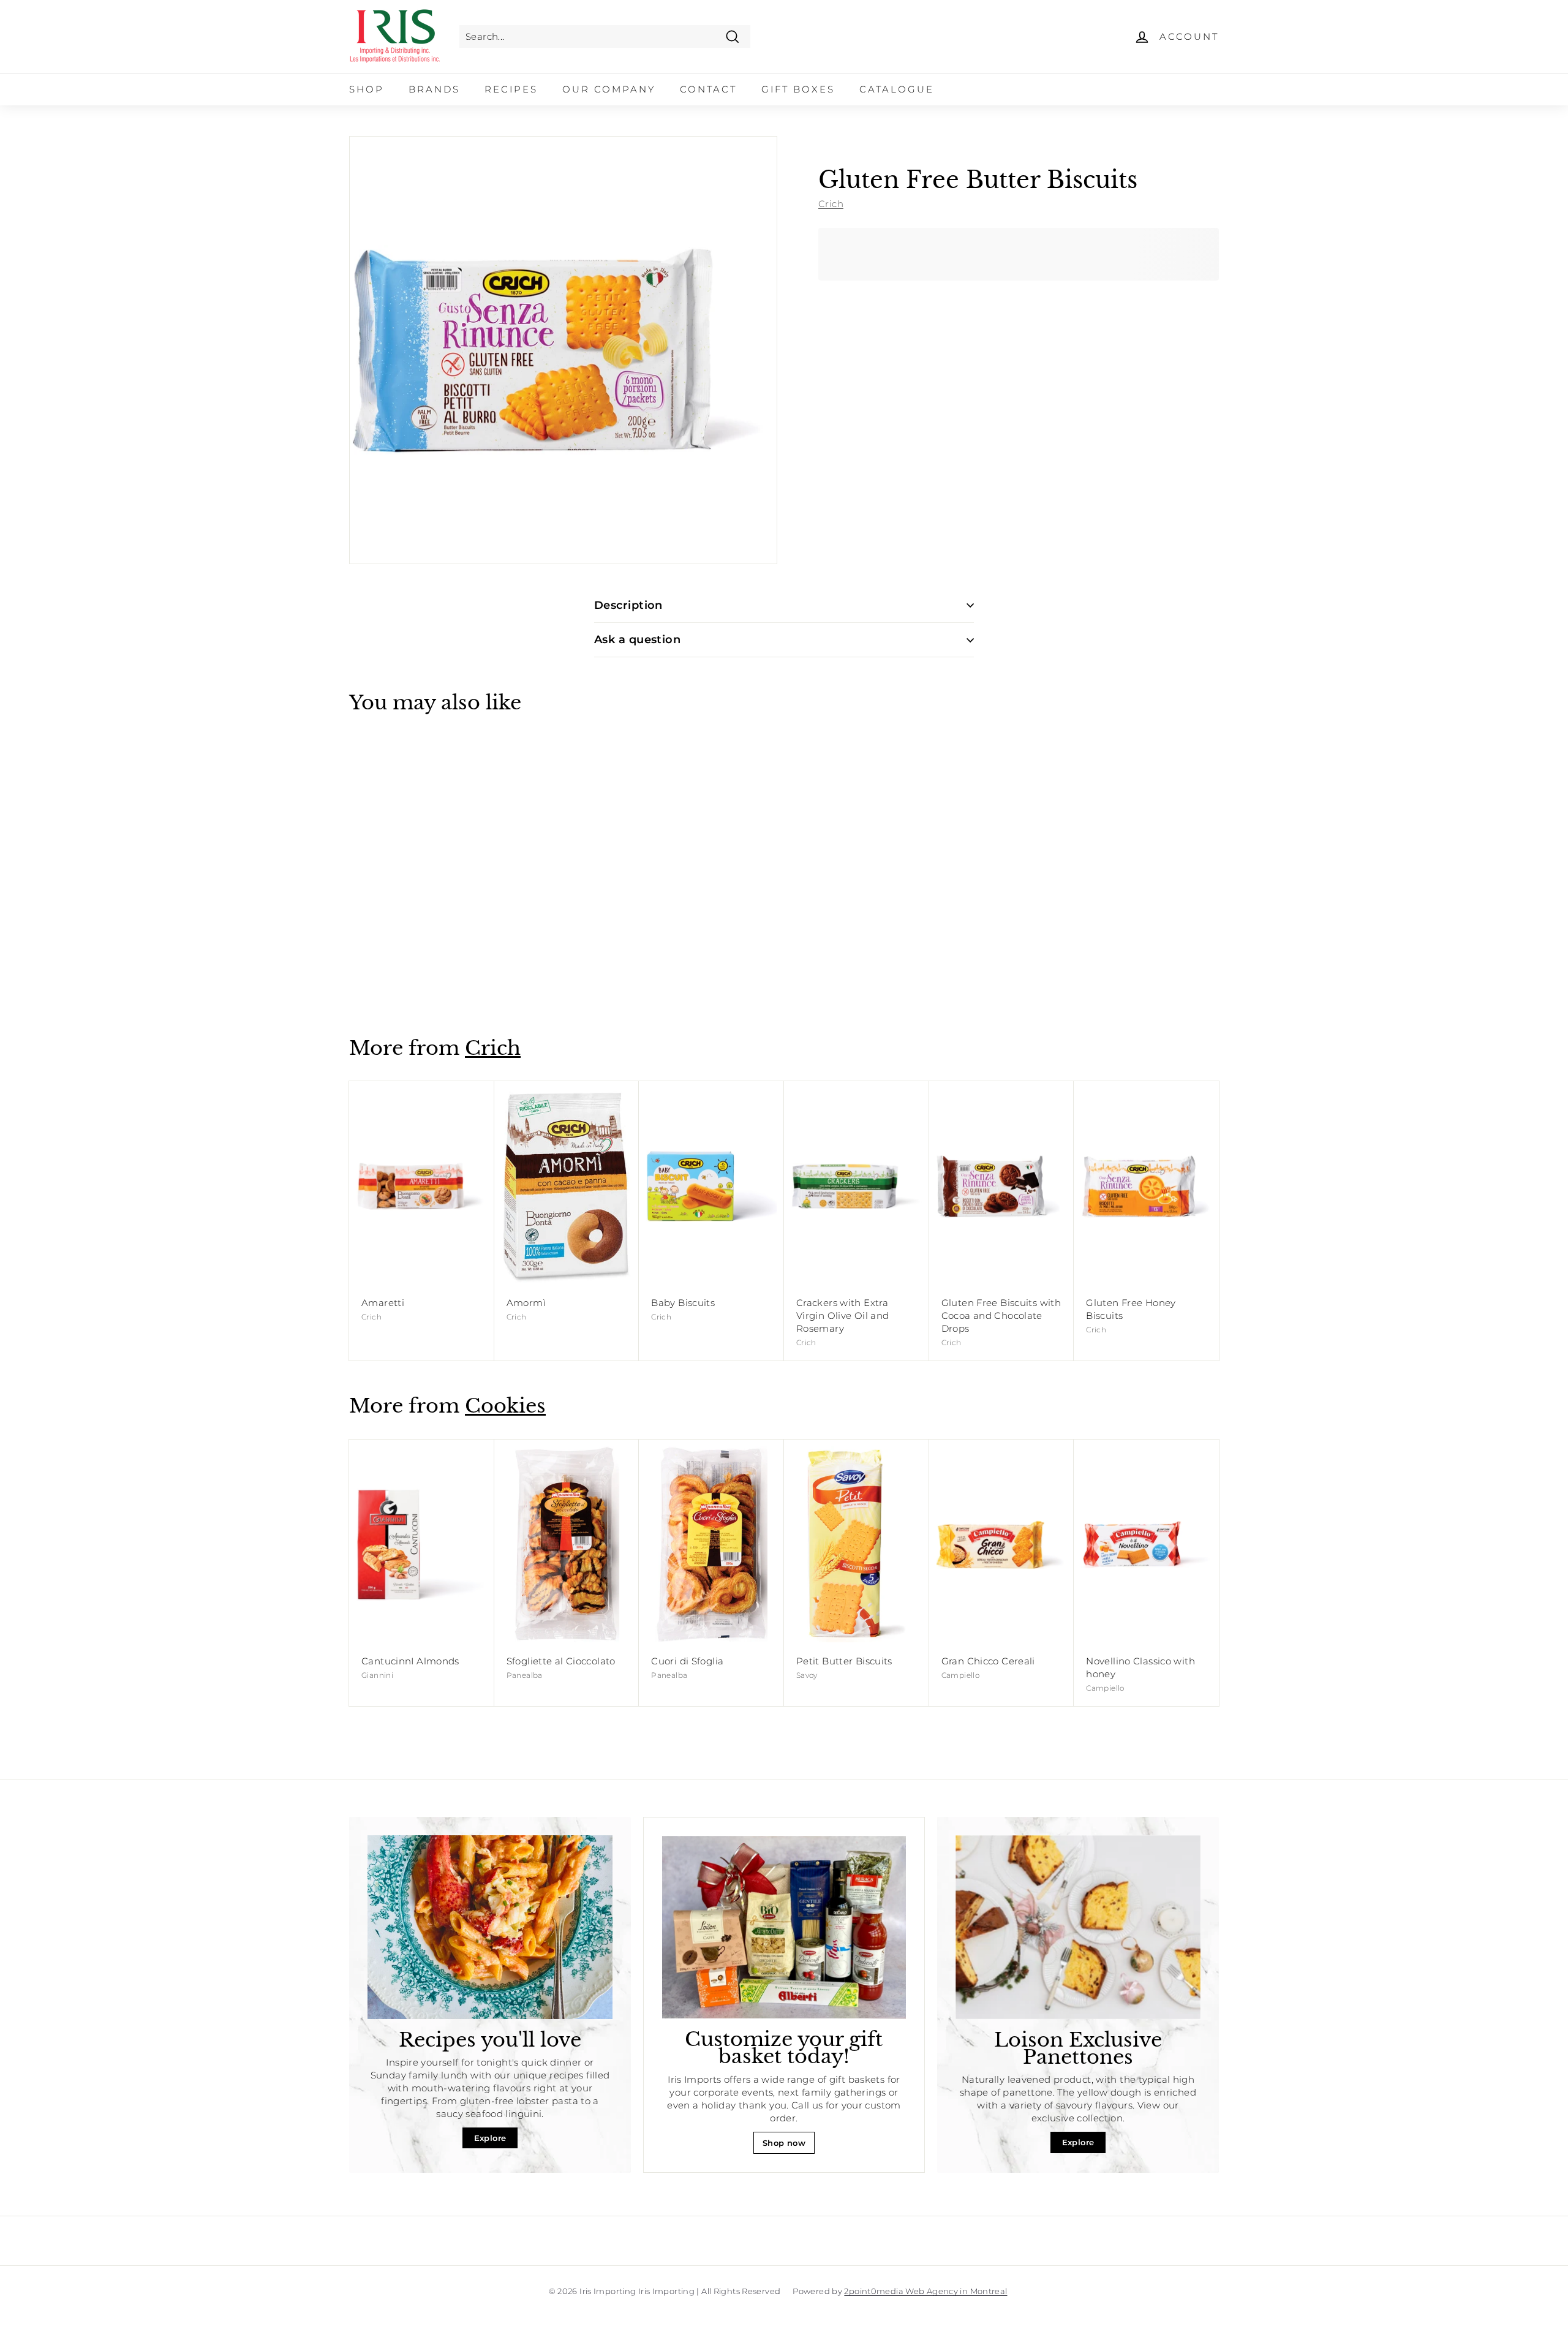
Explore (490, 2138)
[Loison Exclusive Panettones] (1078, 1927)
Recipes (511, 89)
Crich (831, 203)
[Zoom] (563, 350)
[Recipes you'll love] (490, 1927)
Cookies (505, 1406)
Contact (708, 89)
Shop (367, 89)
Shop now (784, 2143)
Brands (434, 89)
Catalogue (897, 89)
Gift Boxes (798, 89)
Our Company (609, 89)
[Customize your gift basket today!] (784, 1927)
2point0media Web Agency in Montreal (925, 2291)
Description (628, 605)
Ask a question (637, 640)
